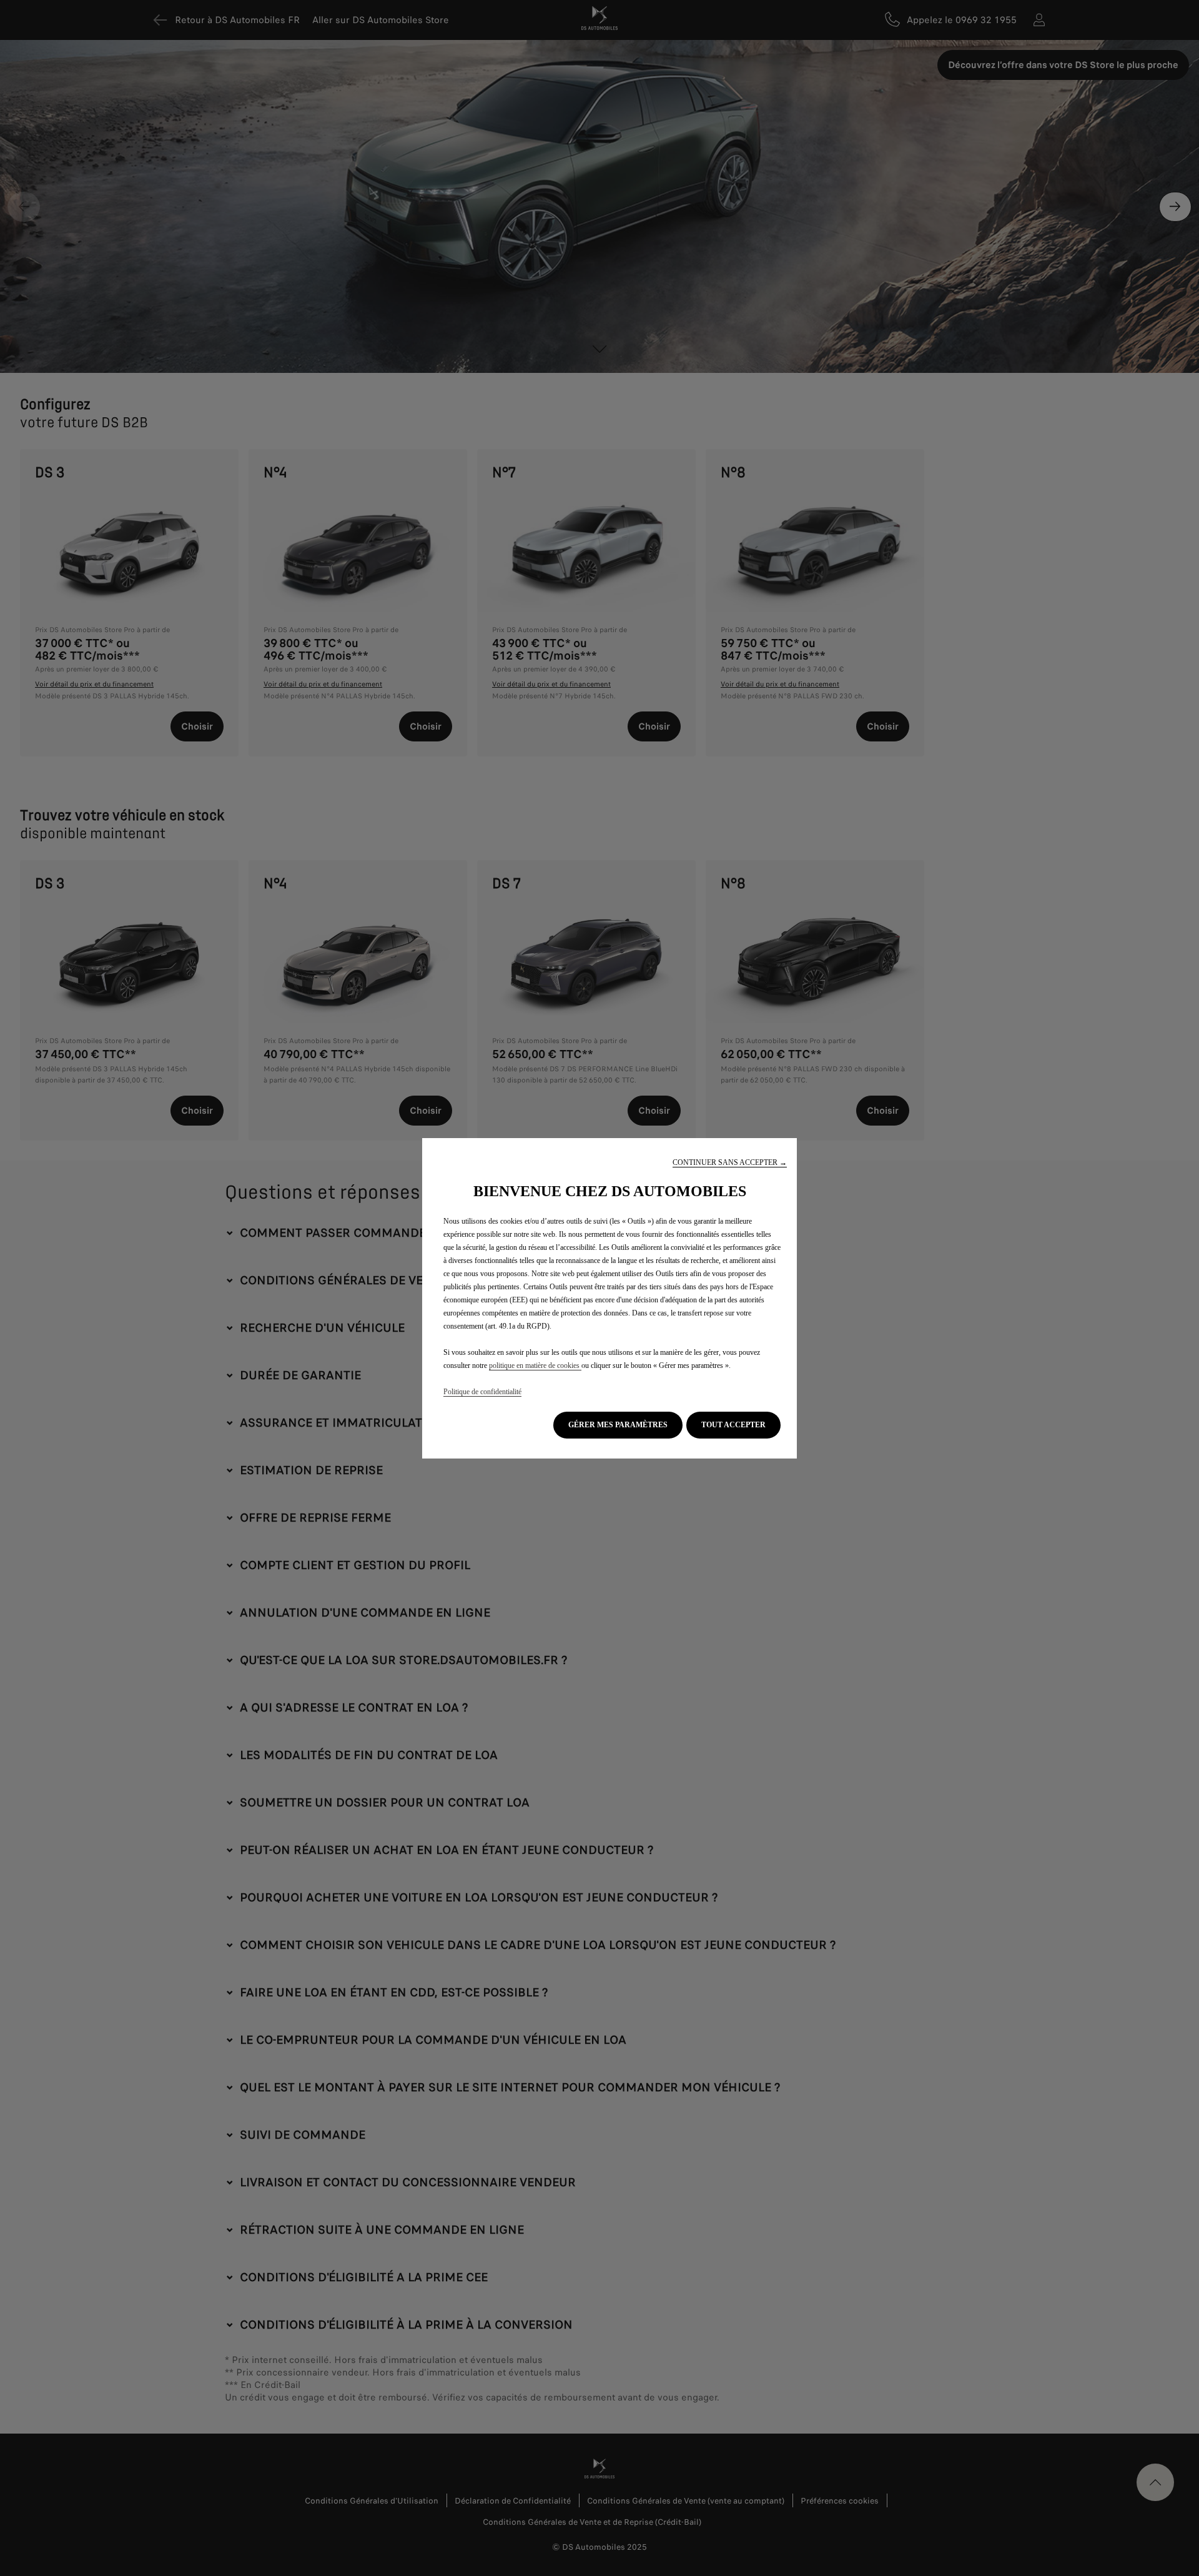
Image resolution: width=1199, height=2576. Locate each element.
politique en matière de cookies (535, 1365)
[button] (730, 1163)
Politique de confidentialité (482, 1392)
